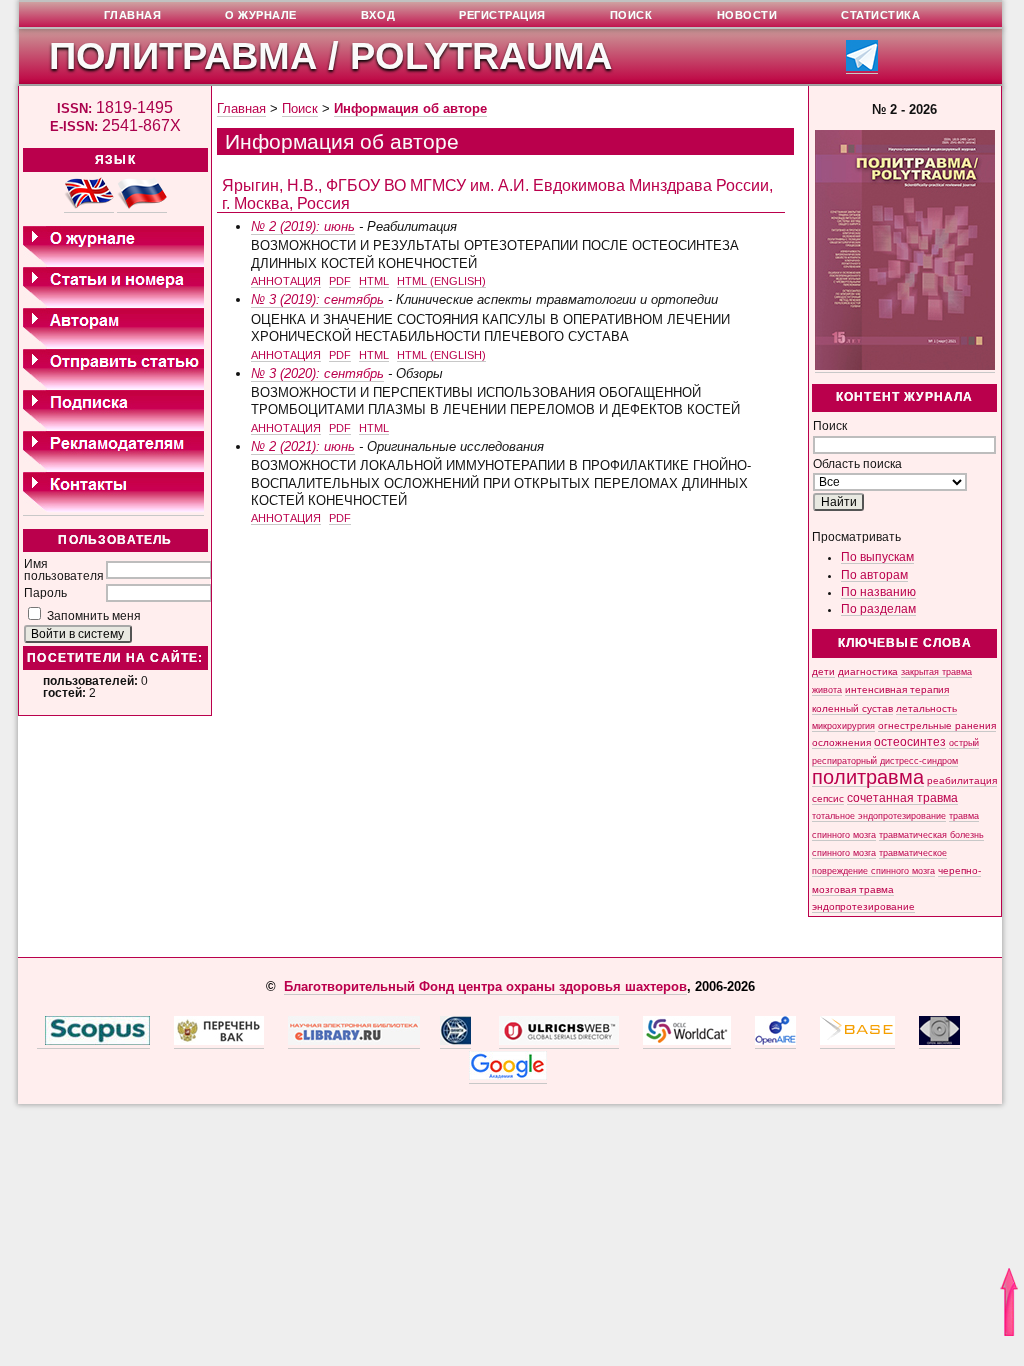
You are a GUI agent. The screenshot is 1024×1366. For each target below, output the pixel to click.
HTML (374, 281)
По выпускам (877, 557)
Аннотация (286, 281)
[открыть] (41, 1041)
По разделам (878, 609)
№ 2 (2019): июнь (303, 226)
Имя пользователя (64, 570)
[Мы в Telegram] (862, 67)
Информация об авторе (410, 108)
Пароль (45, 593)
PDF (340, 281)
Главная (241, 108)
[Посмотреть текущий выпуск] (905, 366)
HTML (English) (441, 281)
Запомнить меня (94, 616)
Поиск (300, 108)
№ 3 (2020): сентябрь (317, 373)
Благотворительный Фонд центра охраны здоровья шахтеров (485, 986)
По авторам (874, 575)
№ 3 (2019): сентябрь (317, 299)
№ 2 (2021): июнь (303, 446)
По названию (878, 592)
